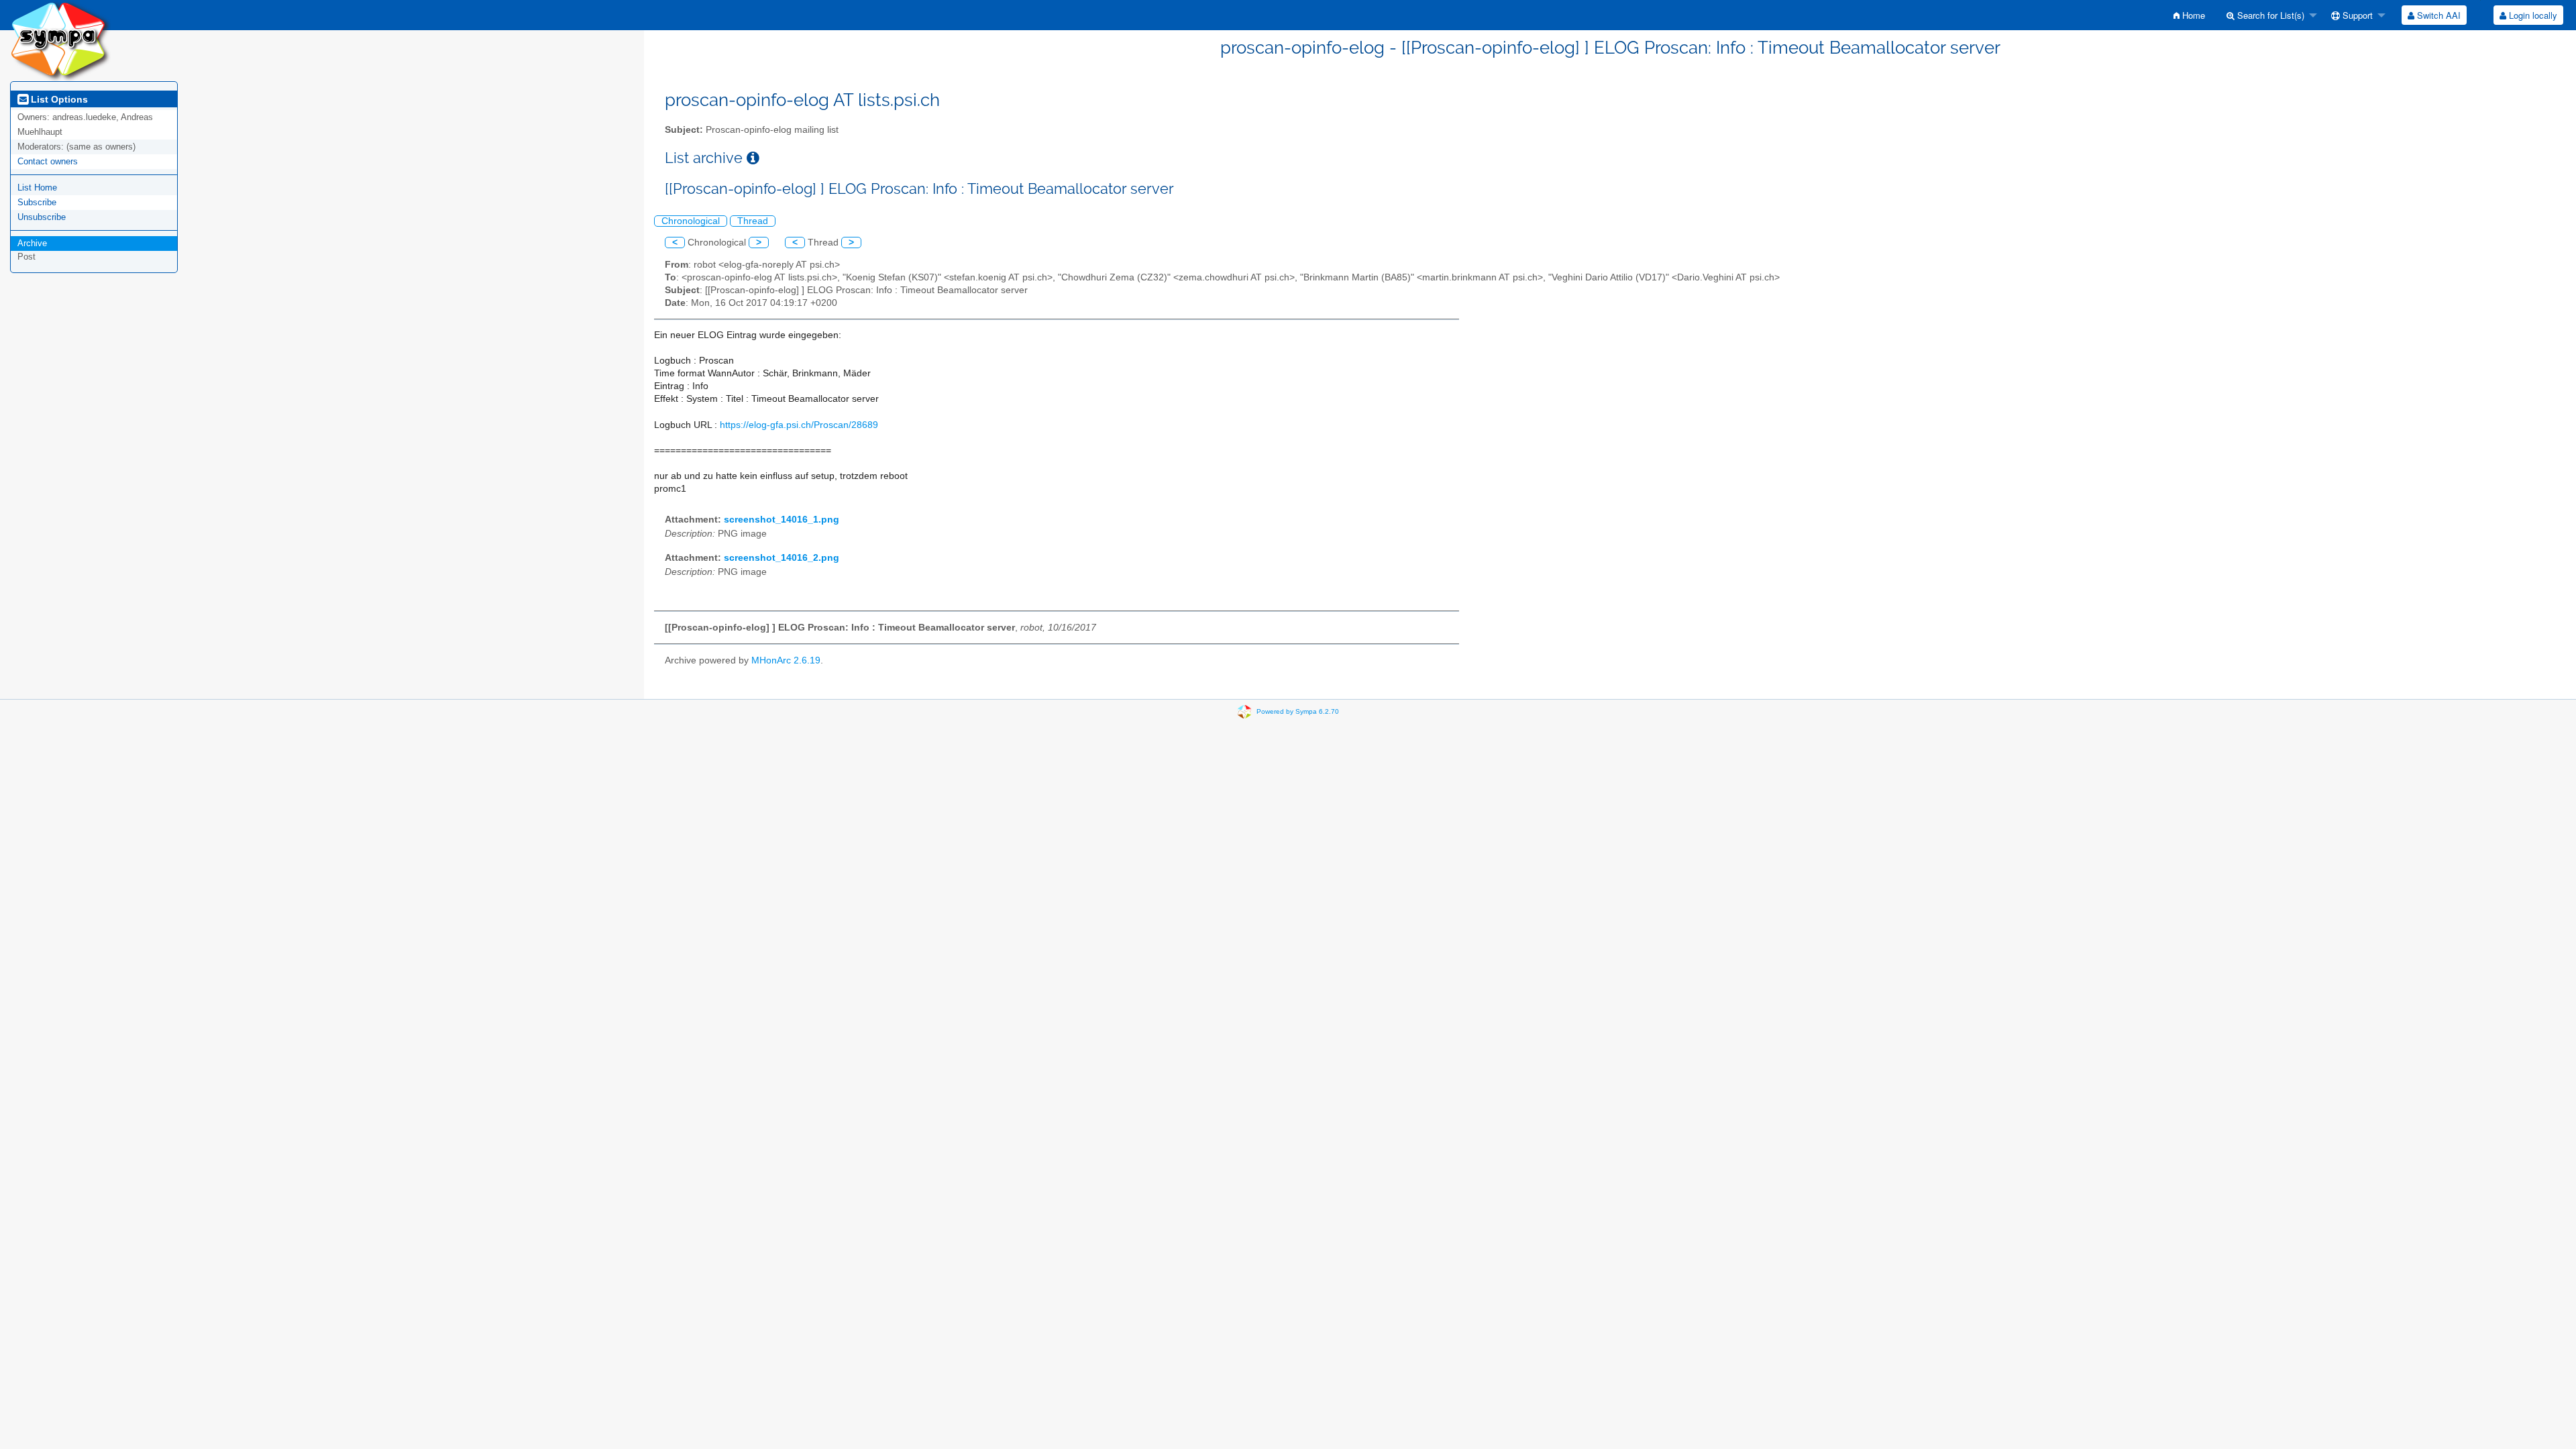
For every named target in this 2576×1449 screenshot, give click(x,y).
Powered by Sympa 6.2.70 (1298, 711)
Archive (32, 243)
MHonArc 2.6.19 (786, 660)
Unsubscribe (42, 217)
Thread (753, 221)
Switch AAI (2437, 15)
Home (2192, 15)
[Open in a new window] (753, 158)
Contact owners (48, 161)
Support (2356, 15)
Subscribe (37, 202)
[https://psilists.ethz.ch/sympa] (60, 40)
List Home (37, 187)
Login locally (2532, 15)
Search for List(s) (2269, 15)
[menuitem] (2189, 15)
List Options (58, 99)
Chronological (691, 221)
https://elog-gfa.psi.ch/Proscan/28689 (799, 425)
